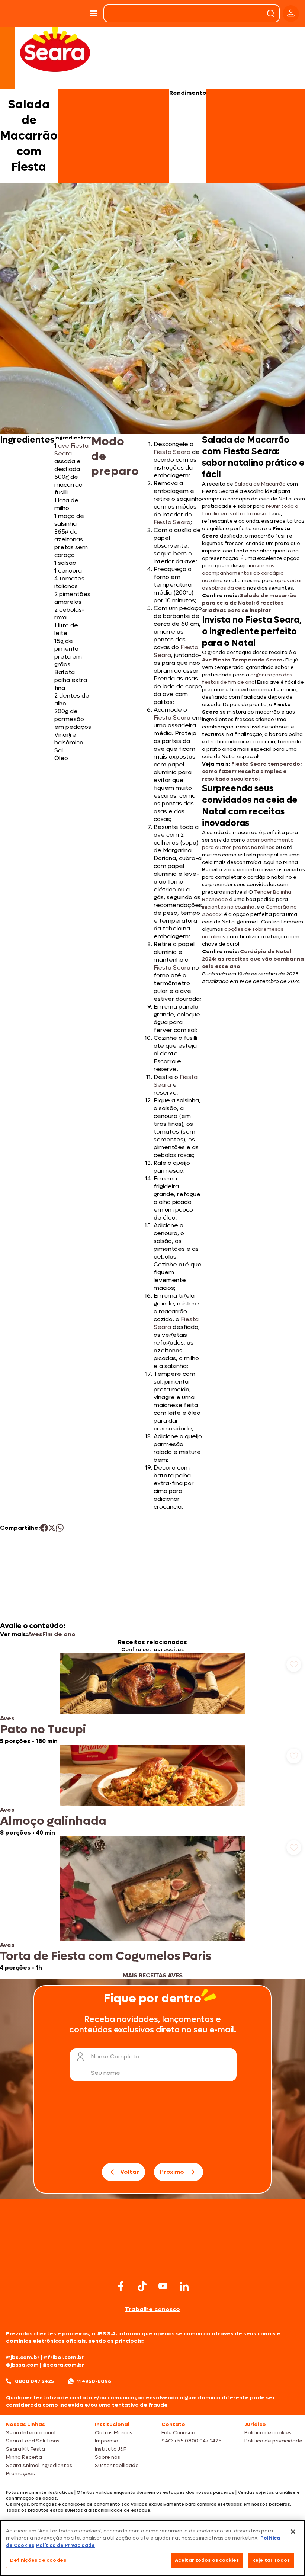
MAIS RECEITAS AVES (153, 1975)
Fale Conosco (178, 2433)
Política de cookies (268, 2433)
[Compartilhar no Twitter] (52, 1528)
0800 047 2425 (34, 2381)
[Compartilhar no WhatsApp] (60, 1528)
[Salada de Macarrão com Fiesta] (66, 13)
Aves (35, 1634)
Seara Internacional (31, 2433)
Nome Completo (115, 2056)
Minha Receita (24, 2457)
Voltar (130, 2172)
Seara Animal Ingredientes (39, 2465)
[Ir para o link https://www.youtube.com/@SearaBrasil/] (163, 2286)
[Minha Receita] (22, 13)
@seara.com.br (63, 2365)
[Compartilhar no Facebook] (44, 1528)
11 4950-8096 (94, 2381)
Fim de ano (59, 1634)
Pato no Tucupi (43, 1730)
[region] (152, 2548)
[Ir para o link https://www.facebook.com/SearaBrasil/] (121, 2286)
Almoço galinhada (53, 1821)
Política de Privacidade (65, 2545)
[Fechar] (293, 2532)
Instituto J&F (110, 2449)
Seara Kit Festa (25, 2449)
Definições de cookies (38, 2560)
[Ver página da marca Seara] (55, 48)
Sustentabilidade (117, 2465)
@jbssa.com (22, 2365)
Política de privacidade (273, 2441)
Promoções (20, 2474)
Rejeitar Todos (271, 2560)
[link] (152, 1699)
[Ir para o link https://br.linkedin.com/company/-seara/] (184, 2286)
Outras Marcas (114, 2433)
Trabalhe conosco (152, 2309)
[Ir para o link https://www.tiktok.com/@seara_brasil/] (142, 2286)
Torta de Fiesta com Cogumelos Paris (106, 1956)
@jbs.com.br (23, 2357)
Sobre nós (107, 2457)
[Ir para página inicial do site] (152, 2264)
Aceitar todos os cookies (207, 2560)
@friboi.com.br (63, 2357)
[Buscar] (271, 13)
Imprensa (107, 2441)
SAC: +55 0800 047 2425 (192, 2441)
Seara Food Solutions (33, 2441)
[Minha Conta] (291, 14)
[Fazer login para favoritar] (294, 1665)
